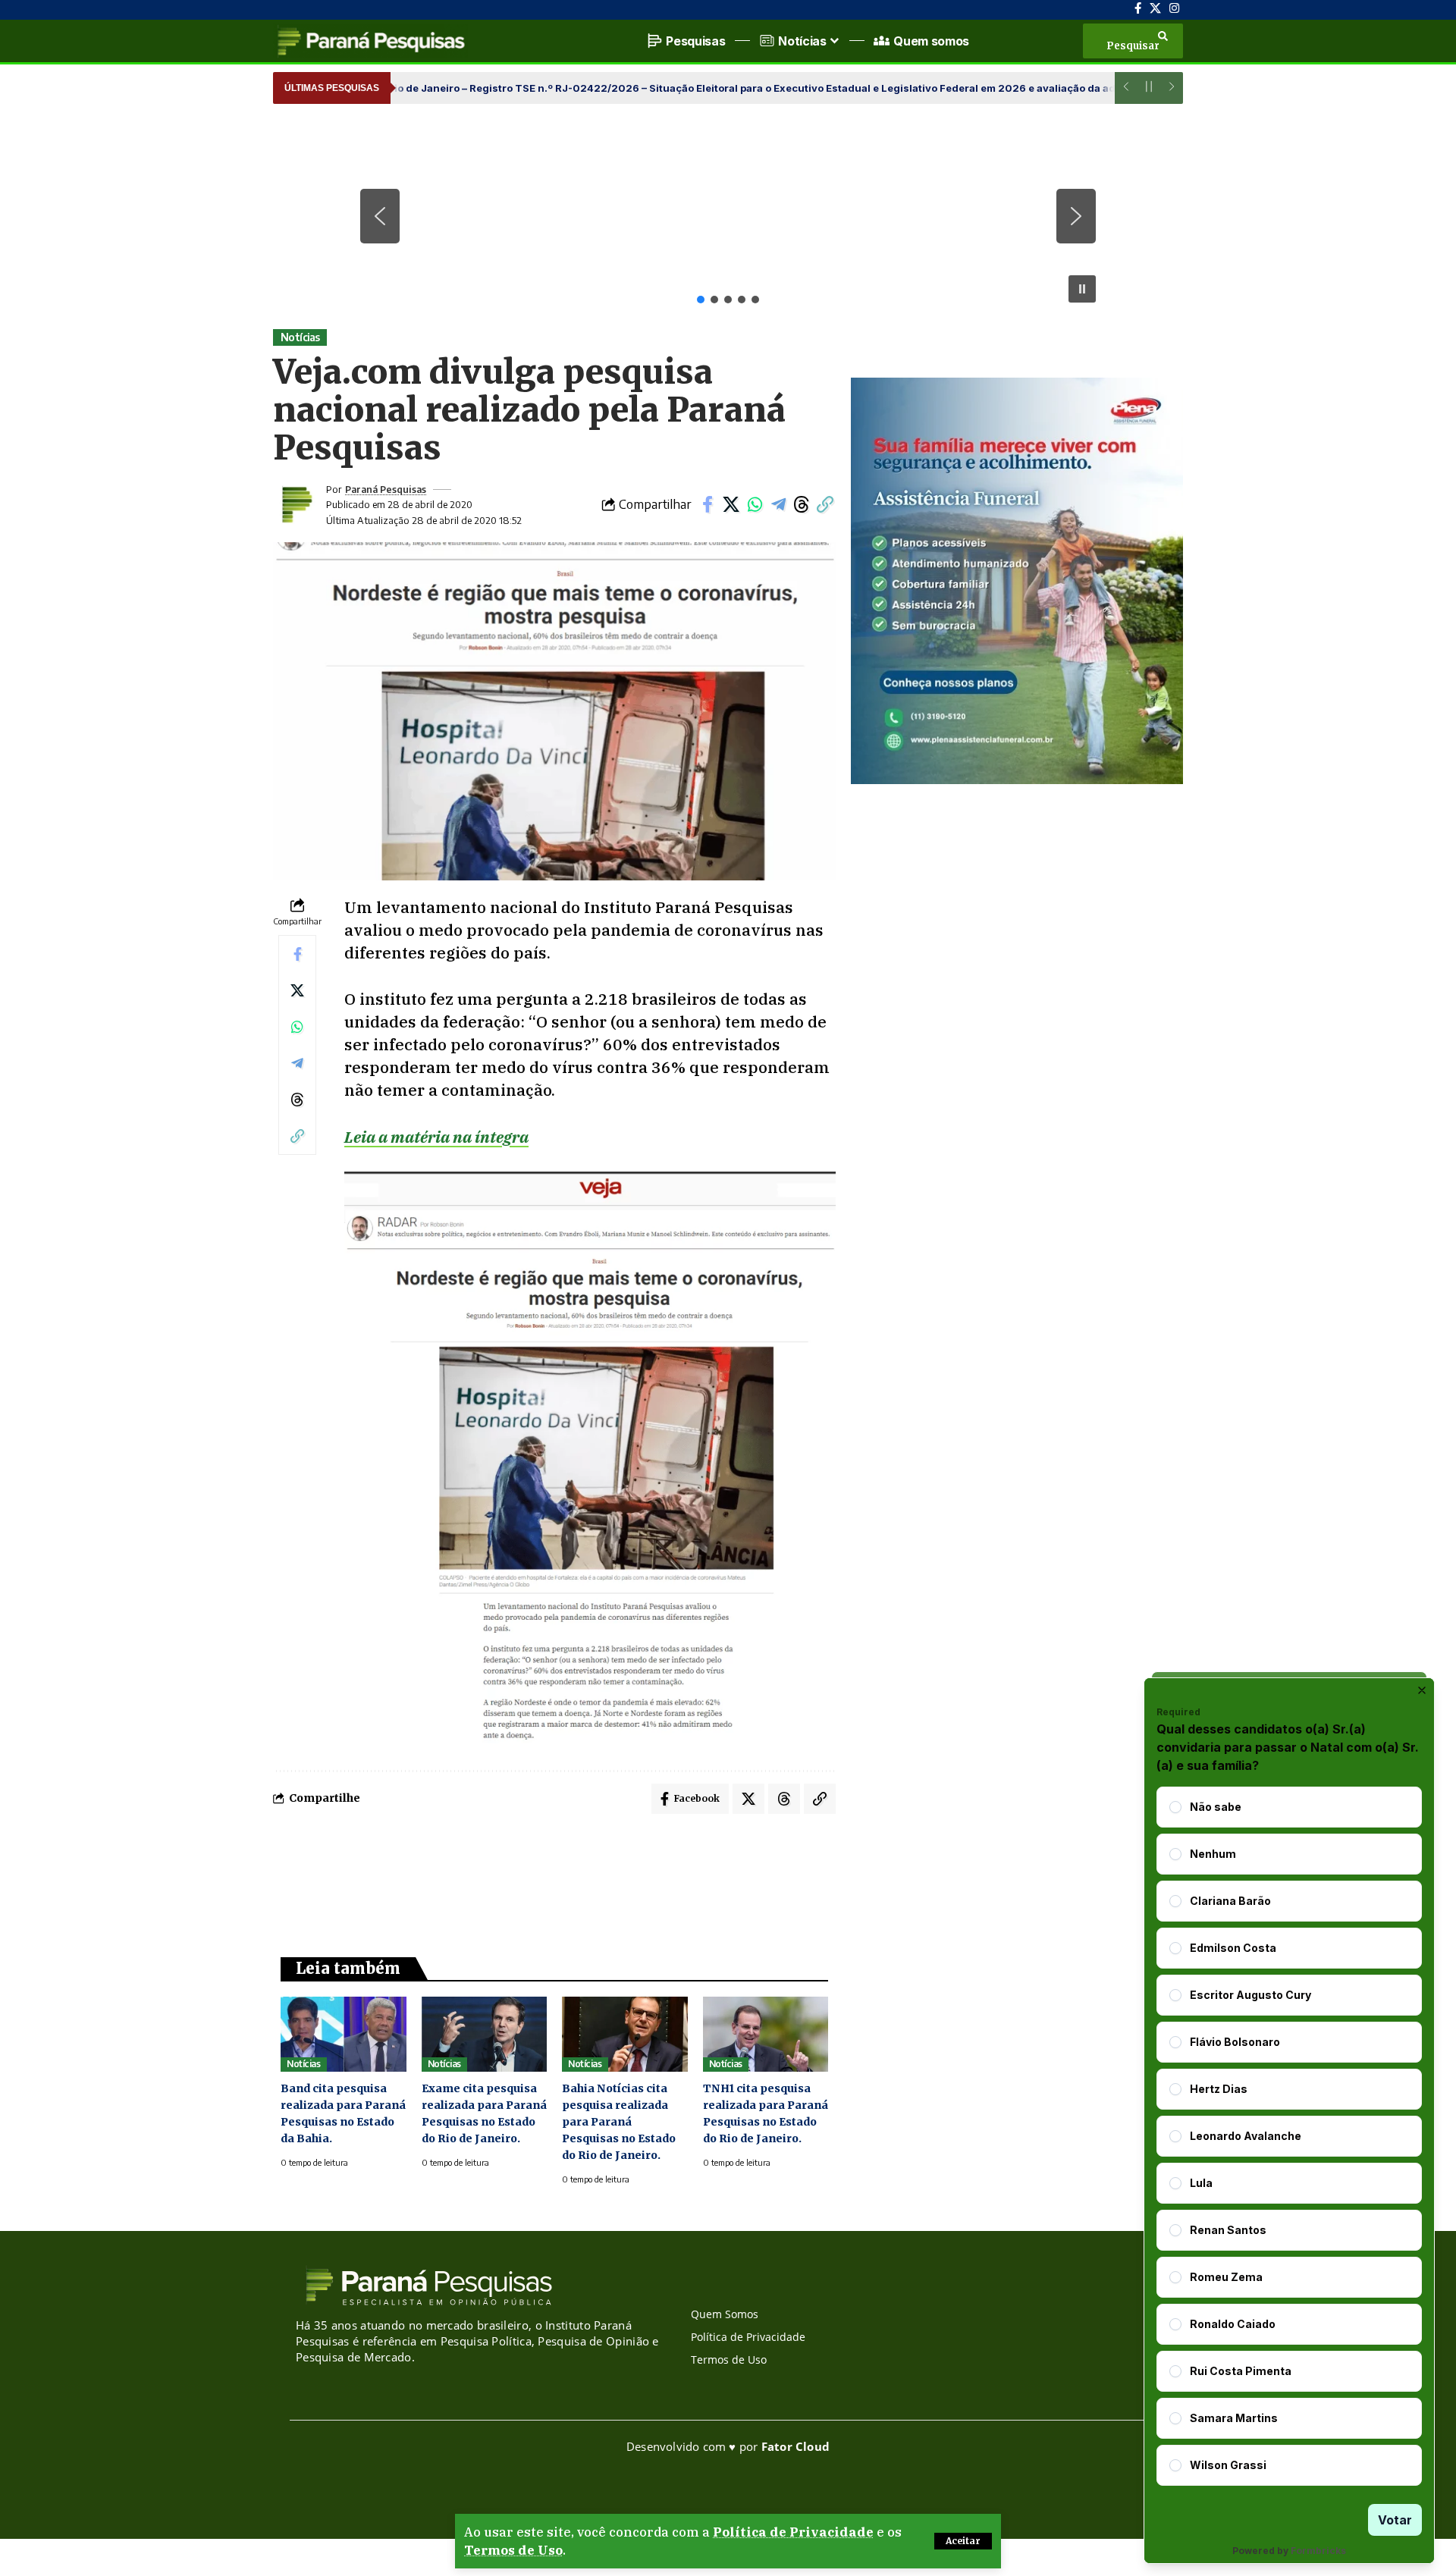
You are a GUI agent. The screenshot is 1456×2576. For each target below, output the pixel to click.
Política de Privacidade (793, 2532)
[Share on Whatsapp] (755, 504)
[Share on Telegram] (778, 504)
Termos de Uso (513, 2550)
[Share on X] (731, 504)
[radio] (1175, 1807)
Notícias (300, 337)
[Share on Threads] (802, 504)
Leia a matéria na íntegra (436, 1137)
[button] (963, 2541)
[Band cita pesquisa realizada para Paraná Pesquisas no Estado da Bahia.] (344, 2034)
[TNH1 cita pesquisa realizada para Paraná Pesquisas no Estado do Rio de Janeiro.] (766, 2034)
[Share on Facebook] (708, 504)
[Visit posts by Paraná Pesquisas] (296, 504)
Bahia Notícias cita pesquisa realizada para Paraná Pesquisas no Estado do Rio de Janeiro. (619, 2122)
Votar (1395, 2520)
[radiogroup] (1289, 2136)
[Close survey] (1422, 1690)
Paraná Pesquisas (386, 489)
